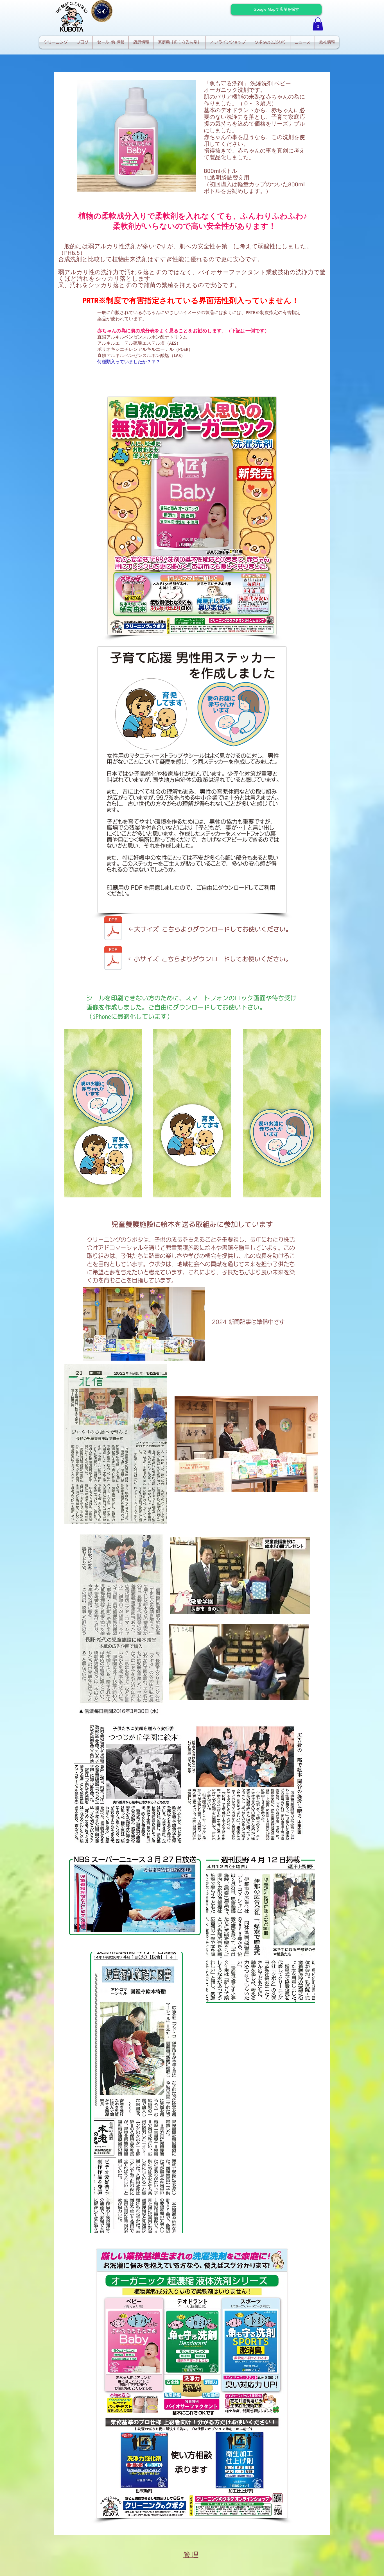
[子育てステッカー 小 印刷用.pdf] (113, 959)
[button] (318, 24)
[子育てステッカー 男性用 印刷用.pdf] (113, 929)
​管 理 (191, 2555)
